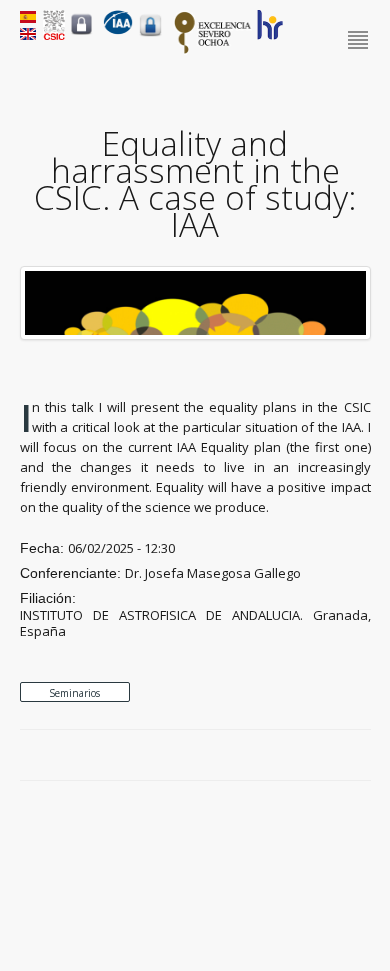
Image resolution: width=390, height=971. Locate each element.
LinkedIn (361, 756)
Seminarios (74, 693)
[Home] (118, 30)
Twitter (315, 756)
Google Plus (338, 756)
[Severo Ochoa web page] (213, 50)
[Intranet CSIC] (81, 34)
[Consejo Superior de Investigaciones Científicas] (54, 35)
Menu (359, 41)
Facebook (292, 756)
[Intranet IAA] (150, 36)
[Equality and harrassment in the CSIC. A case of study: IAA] (195, 335)
